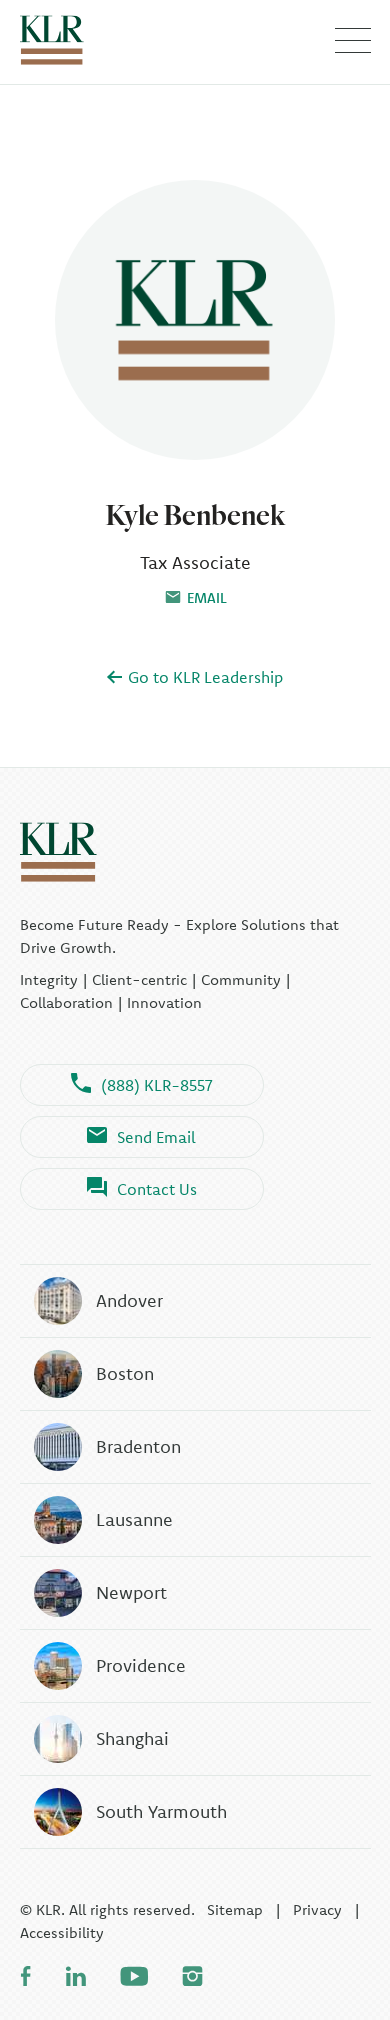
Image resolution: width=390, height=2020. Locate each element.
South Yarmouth (161, 1811)
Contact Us (157, 1189)
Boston (125, 1373)
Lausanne (134, 1519)
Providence (141, 1665)
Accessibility (62, 1932)
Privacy (317, 1909)
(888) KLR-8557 (157, 1085)
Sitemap (235, 1909)
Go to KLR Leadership (203, 677)
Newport (131, 1592)
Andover (129, 1300)
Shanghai (132, 1738)
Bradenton (138, 1446)
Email (207, 598)
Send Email (156, 1137)
